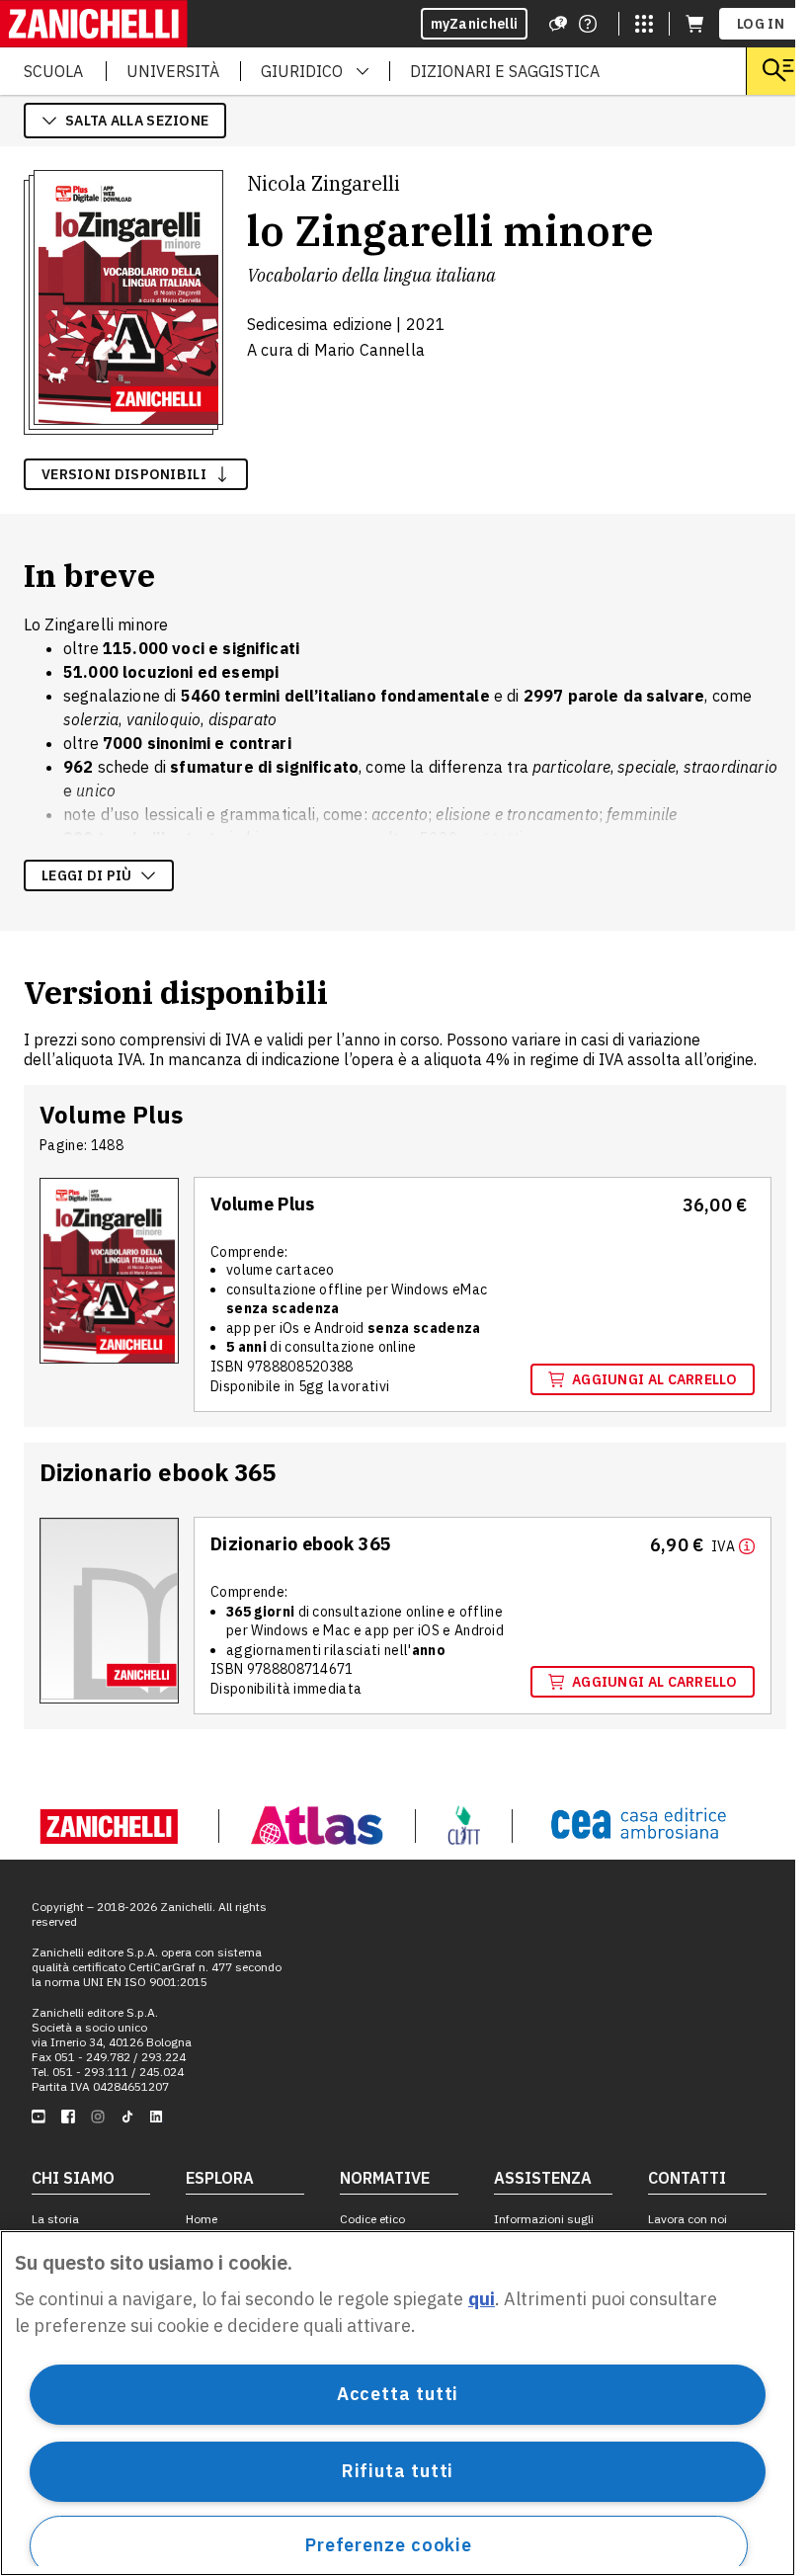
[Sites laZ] (644, 24)
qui (482, 2299)
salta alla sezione (137, 121)
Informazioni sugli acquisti (544, 2226)
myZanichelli (475, 24)
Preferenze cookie (389, 2545)
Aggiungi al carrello (654, 1379)
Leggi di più (87, 875)
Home (202, 2219)
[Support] (558, 24)
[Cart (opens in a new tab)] (694, 24)
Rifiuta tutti (398, 2471)
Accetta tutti (398, 2394)
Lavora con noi (688, 2219)
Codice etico (372, 2219)
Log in (761, 24)
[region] (398, 2403)
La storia (55, 2219)
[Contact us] (588, 24)
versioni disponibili (124, 474)
